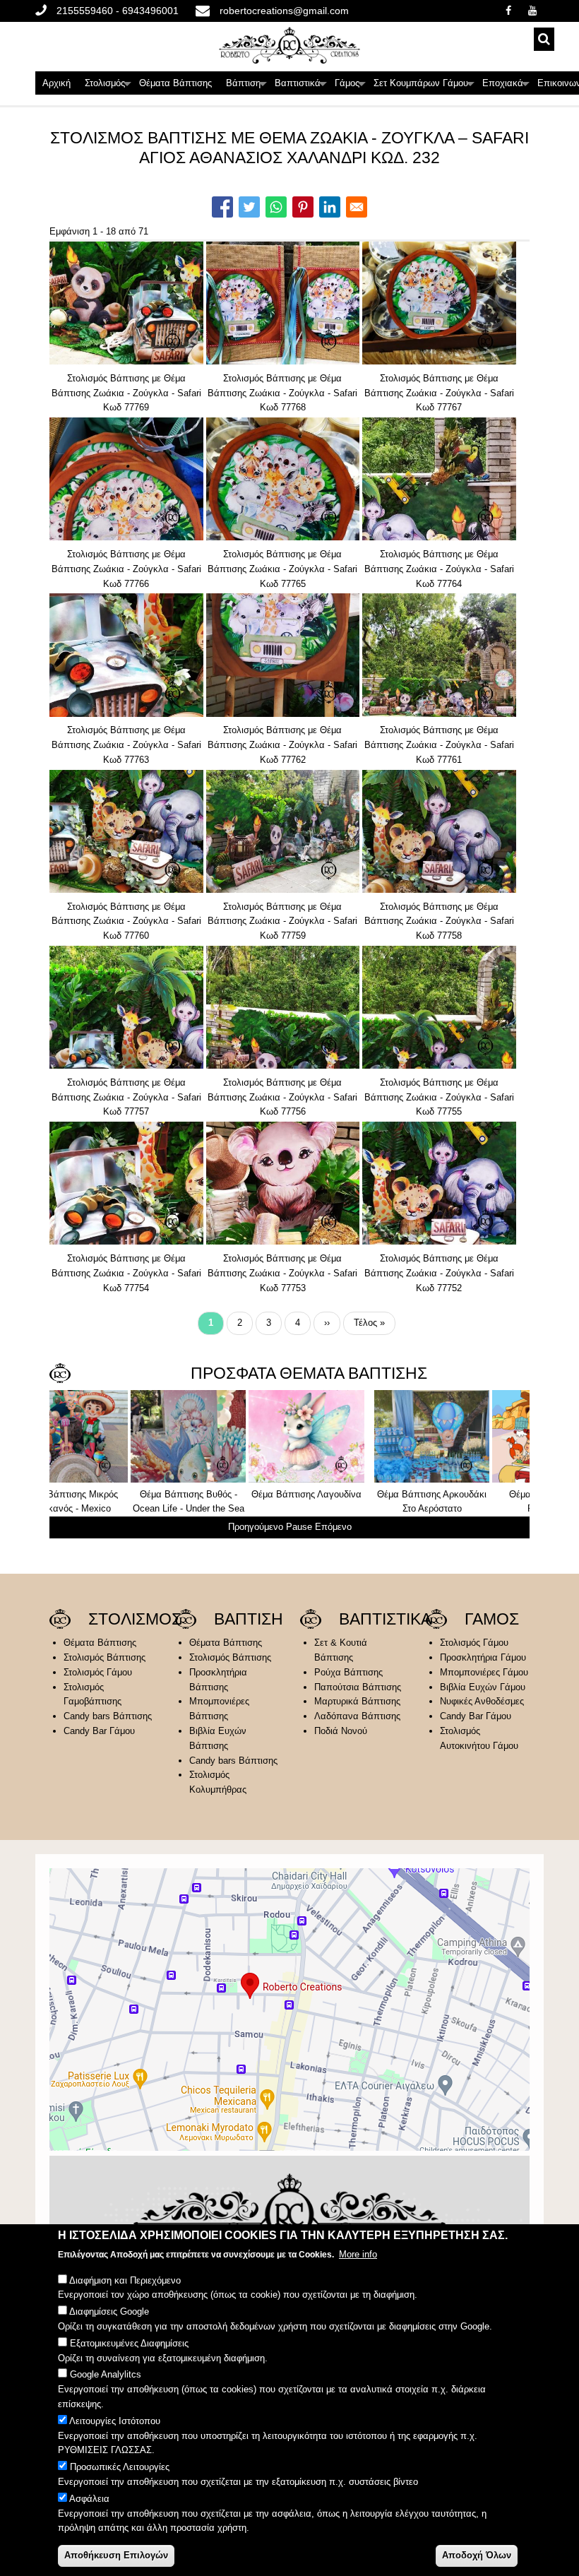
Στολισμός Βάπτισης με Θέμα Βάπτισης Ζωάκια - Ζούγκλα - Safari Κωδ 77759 (282, 921)
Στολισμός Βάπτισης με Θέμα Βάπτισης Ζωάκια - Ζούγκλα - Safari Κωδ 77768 (282, 393)
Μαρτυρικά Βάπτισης (357, 1701)
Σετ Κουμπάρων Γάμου (424, 86)
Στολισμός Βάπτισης (105, 1657)
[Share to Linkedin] (330, 207)
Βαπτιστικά (301, 86)
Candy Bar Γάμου (99, 1731)
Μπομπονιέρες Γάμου (484, 1672)
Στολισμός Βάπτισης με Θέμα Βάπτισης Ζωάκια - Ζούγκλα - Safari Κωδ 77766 (126, 569)
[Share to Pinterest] (303, 207)
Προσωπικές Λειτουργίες (120, 2467)
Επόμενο (333, 1527)
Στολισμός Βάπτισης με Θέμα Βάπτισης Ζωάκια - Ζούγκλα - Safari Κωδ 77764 (439, 569)
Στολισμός (108, 86)
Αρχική (56, 83)
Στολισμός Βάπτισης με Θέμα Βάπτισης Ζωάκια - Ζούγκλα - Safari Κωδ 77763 (126, 745)
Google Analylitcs (106, 2374)
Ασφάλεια (89, 2499)
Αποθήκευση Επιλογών (116, 2555)
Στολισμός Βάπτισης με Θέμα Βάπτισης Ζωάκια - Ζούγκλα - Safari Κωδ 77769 (126, 393)
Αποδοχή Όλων (477, 2555)
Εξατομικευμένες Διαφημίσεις (129, 2343)
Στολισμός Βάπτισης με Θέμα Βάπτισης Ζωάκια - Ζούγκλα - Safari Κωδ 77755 (439, 1097)
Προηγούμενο (256, 1527)
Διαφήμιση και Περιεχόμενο (125, 2280)
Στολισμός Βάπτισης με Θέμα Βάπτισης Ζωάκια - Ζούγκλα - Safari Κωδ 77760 (126, 921)
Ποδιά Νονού (341, 1731)
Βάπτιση (247, 86)
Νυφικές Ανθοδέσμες (482, 1701)
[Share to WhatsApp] (276, 207)
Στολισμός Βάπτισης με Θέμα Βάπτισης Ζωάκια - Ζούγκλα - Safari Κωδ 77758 (439, 921)
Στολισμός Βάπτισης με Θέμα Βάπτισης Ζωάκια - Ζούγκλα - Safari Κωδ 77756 (282, 1097)
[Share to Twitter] (249, 207)
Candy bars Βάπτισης (108, 1716)
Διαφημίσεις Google (109, 2311)
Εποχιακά (506, 86)
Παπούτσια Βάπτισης (358, 1687)
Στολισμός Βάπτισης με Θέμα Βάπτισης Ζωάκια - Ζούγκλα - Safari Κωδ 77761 (439, 745)
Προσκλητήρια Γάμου (483, 1657)
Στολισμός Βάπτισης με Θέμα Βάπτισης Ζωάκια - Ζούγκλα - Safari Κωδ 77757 (126, 1097)
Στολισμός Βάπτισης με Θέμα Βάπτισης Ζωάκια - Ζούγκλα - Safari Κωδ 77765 (282, 569)
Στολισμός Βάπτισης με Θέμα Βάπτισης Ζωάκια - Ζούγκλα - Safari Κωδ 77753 (282, 1273)
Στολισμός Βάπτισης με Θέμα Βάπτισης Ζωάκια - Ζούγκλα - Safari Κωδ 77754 (126, 1273)
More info (358, 2254)
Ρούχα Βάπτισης (348, 1672)
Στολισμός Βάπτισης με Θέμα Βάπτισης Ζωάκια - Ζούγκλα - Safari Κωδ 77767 (439, 393)
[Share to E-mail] (357, 207)
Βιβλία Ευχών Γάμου (483, 1687)
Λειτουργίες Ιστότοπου (115, 2421)
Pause (299, 1527)
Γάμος (351, 86)
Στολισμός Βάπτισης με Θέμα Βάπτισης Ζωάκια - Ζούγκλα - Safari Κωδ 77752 (439, 1273)
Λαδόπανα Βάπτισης (357, 1716)
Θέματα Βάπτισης (175, 83)
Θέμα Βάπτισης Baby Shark (461, 1494)
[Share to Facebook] (222, 207)
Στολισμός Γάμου (98, 1672)
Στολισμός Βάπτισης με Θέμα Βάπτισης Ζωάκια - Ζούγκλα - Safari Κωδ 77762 (282, 745)
